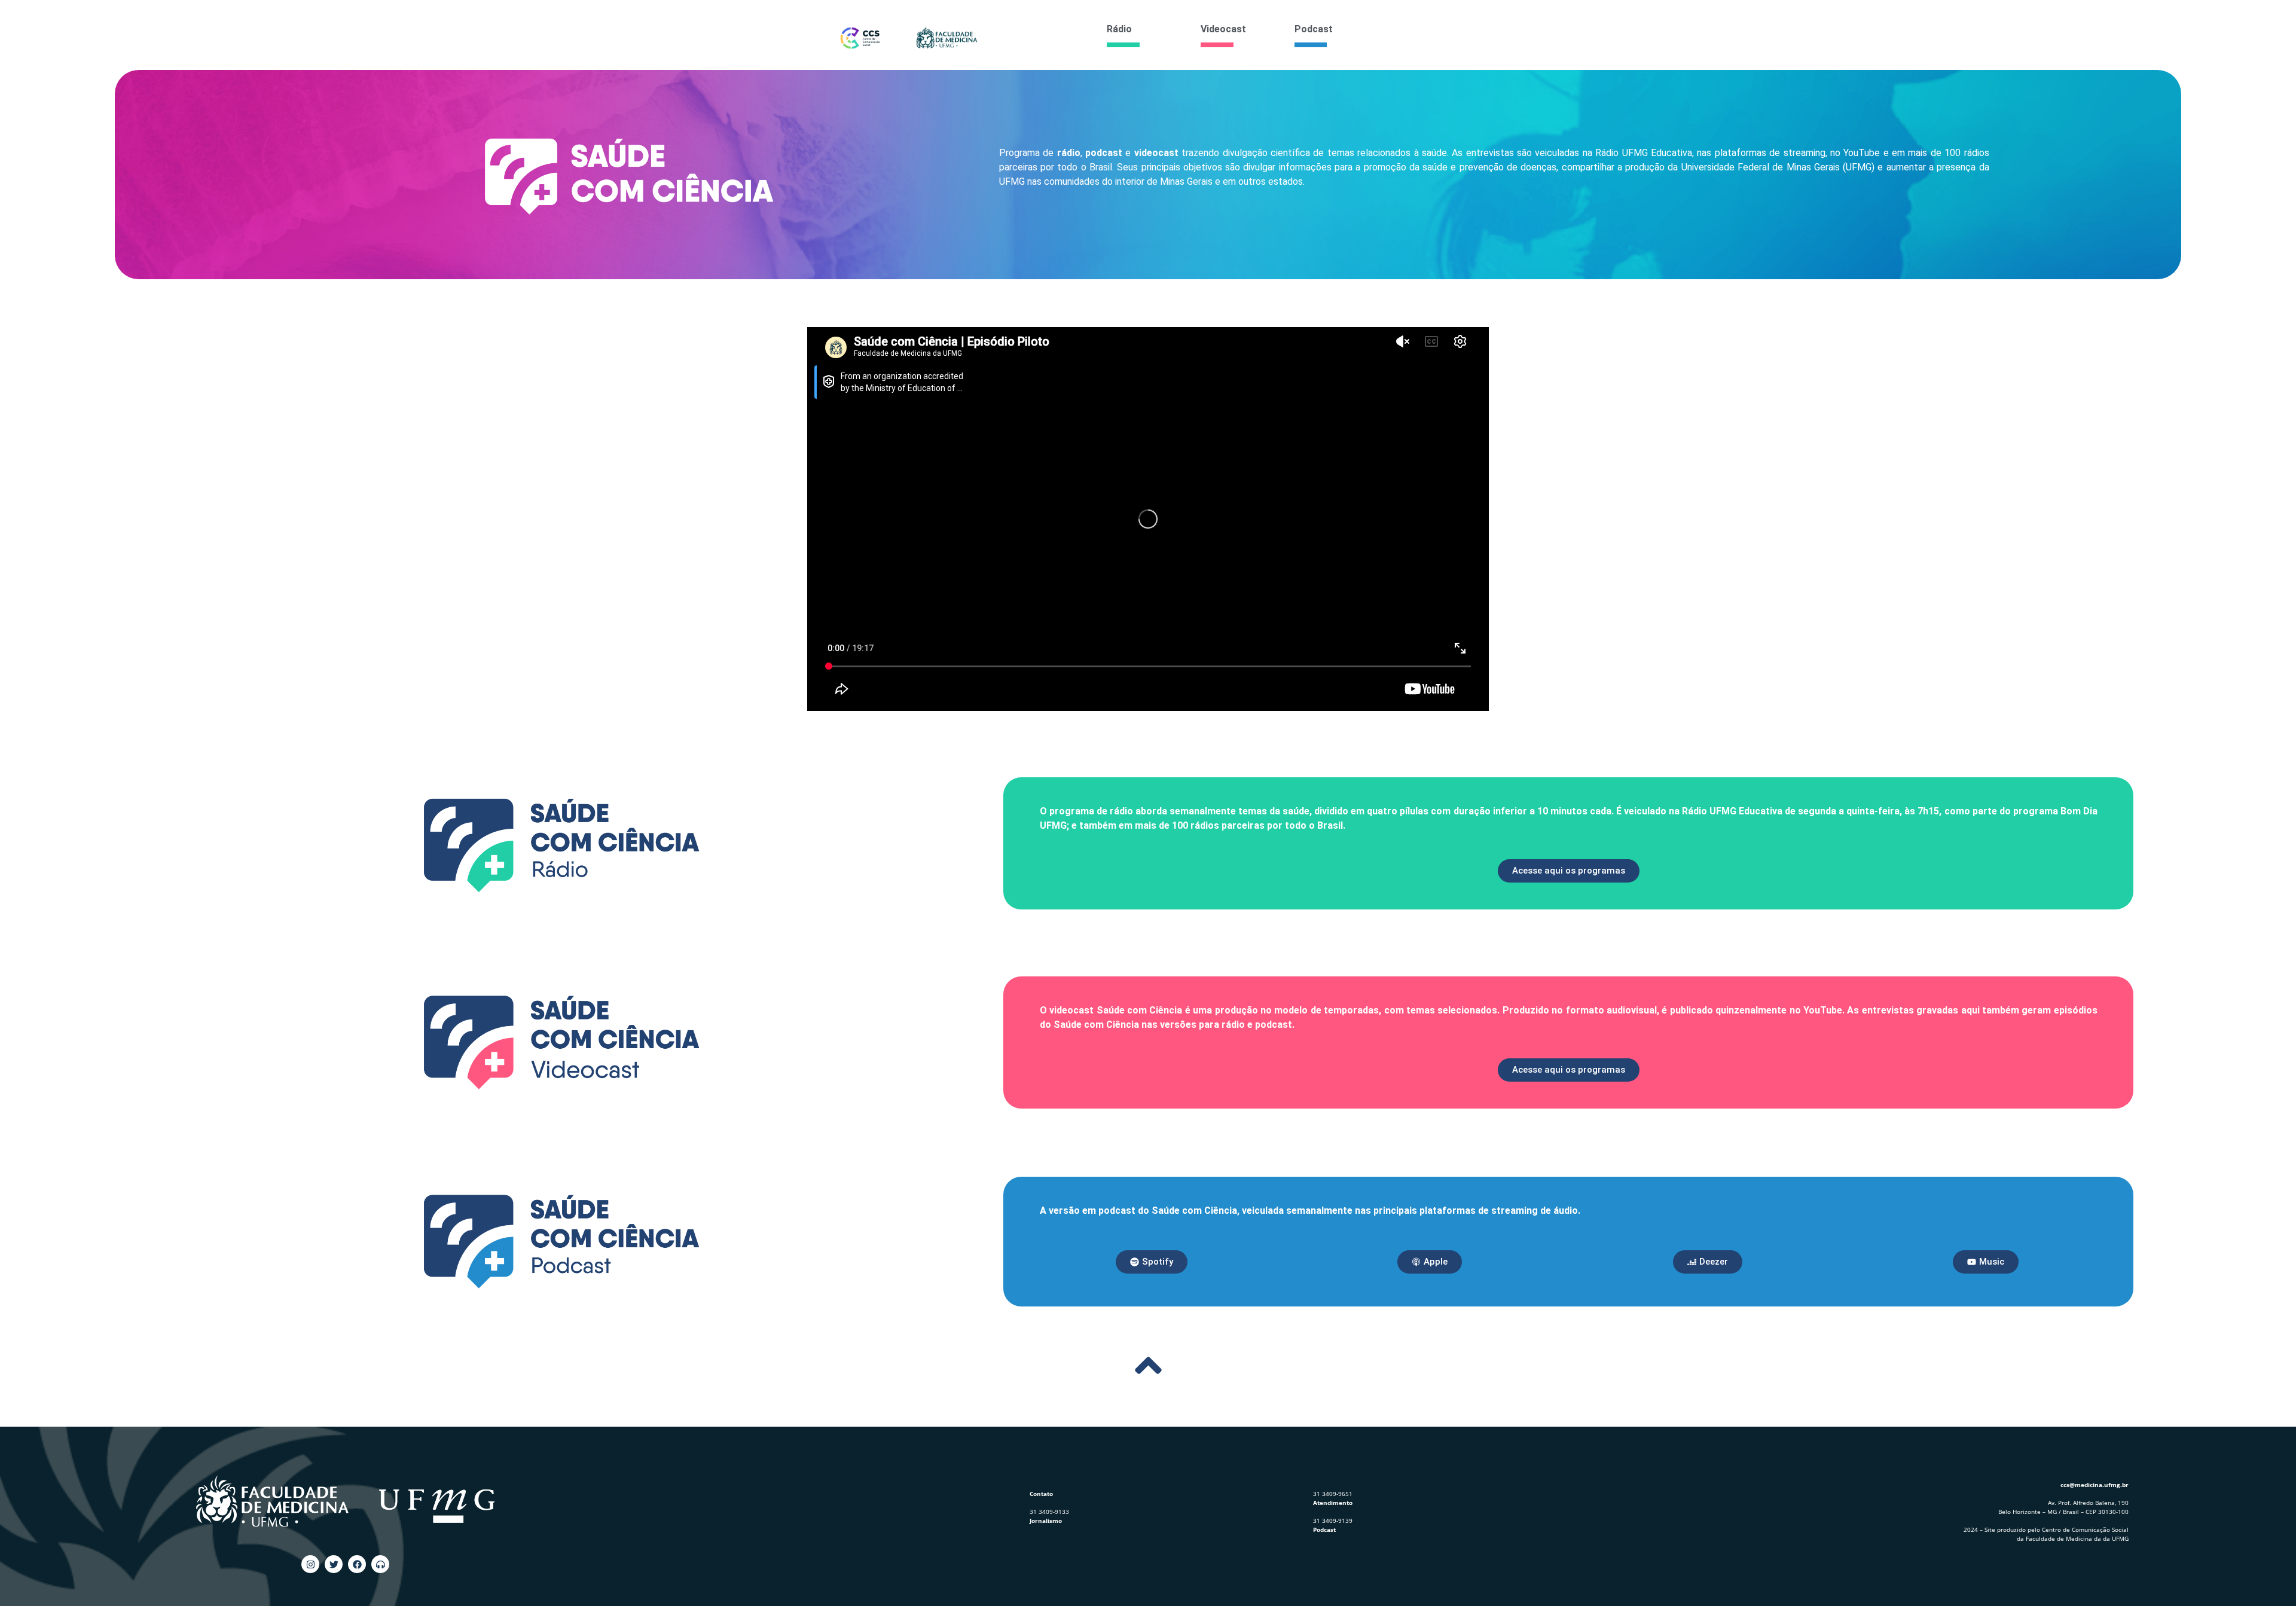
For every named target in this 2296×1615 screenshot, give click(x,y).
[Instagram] (310, 1564)
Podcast (1314, 29)
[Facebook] (357, 1564)
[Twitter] (334, 1564)
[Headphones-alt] (380, 1564)
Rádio (1119, 29)
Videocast (1223, 29)
